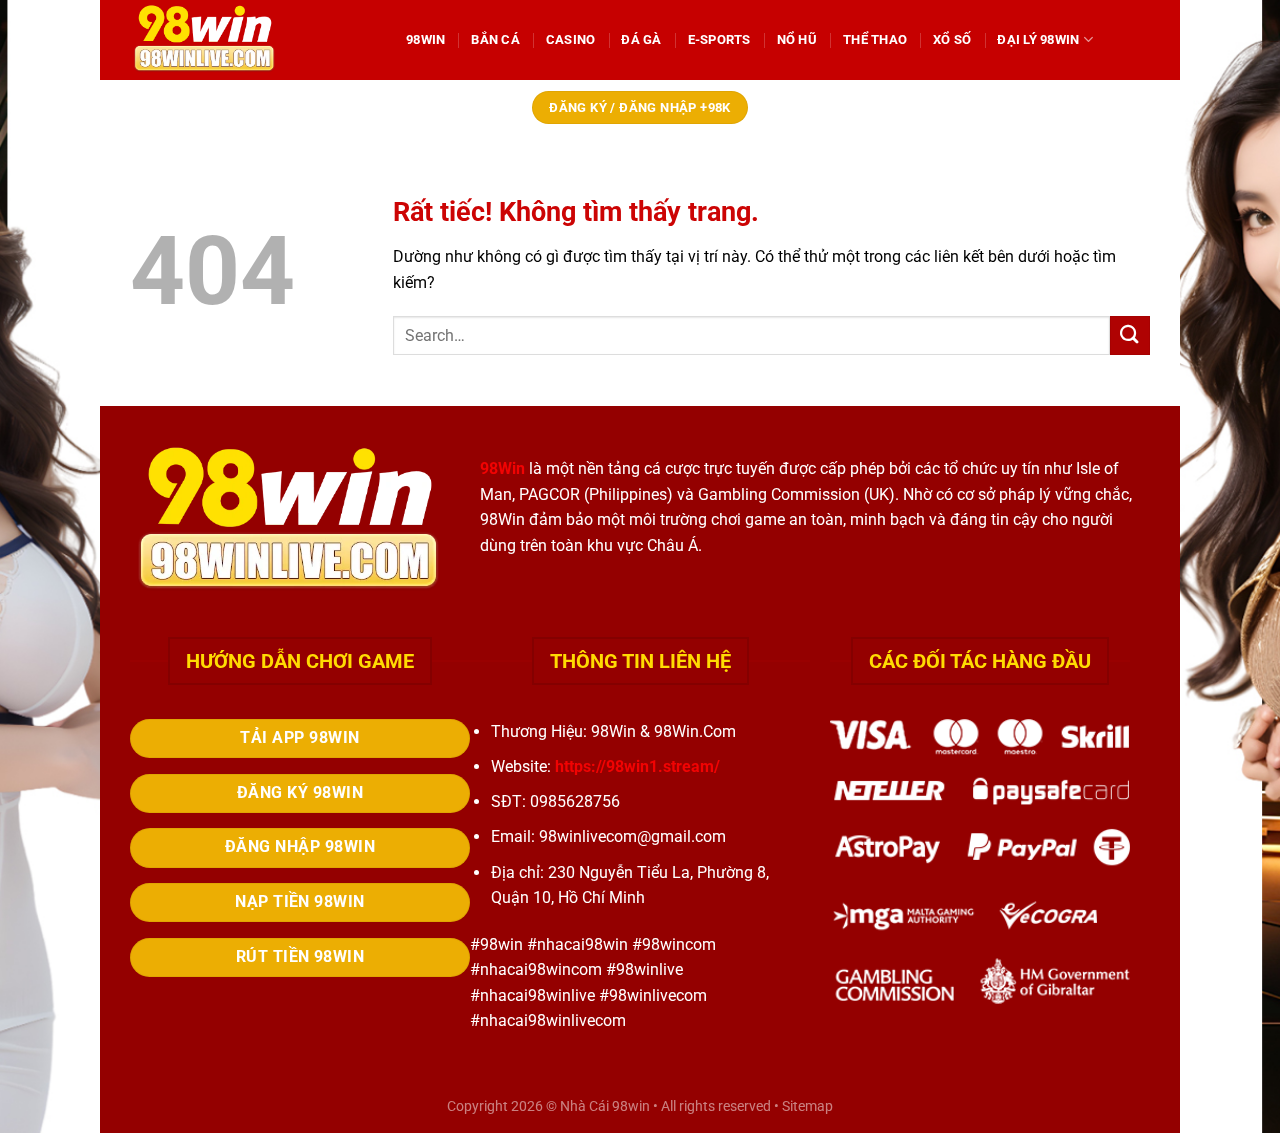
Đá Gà (641, 39)
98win (631, 1106)
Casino (571, 39)
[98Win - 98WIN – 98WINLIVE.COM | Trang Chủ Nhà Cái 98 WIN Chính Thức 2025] (253, 40)
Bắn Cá (495, 39)
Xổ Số (952, 39)
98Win (425, 39)
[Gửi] (1130, 335)
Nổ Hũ (797, 39)
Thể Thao (875, 39)
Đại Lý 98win (1038, 39)
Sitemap (807, 1106)
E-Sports (719, 39)
